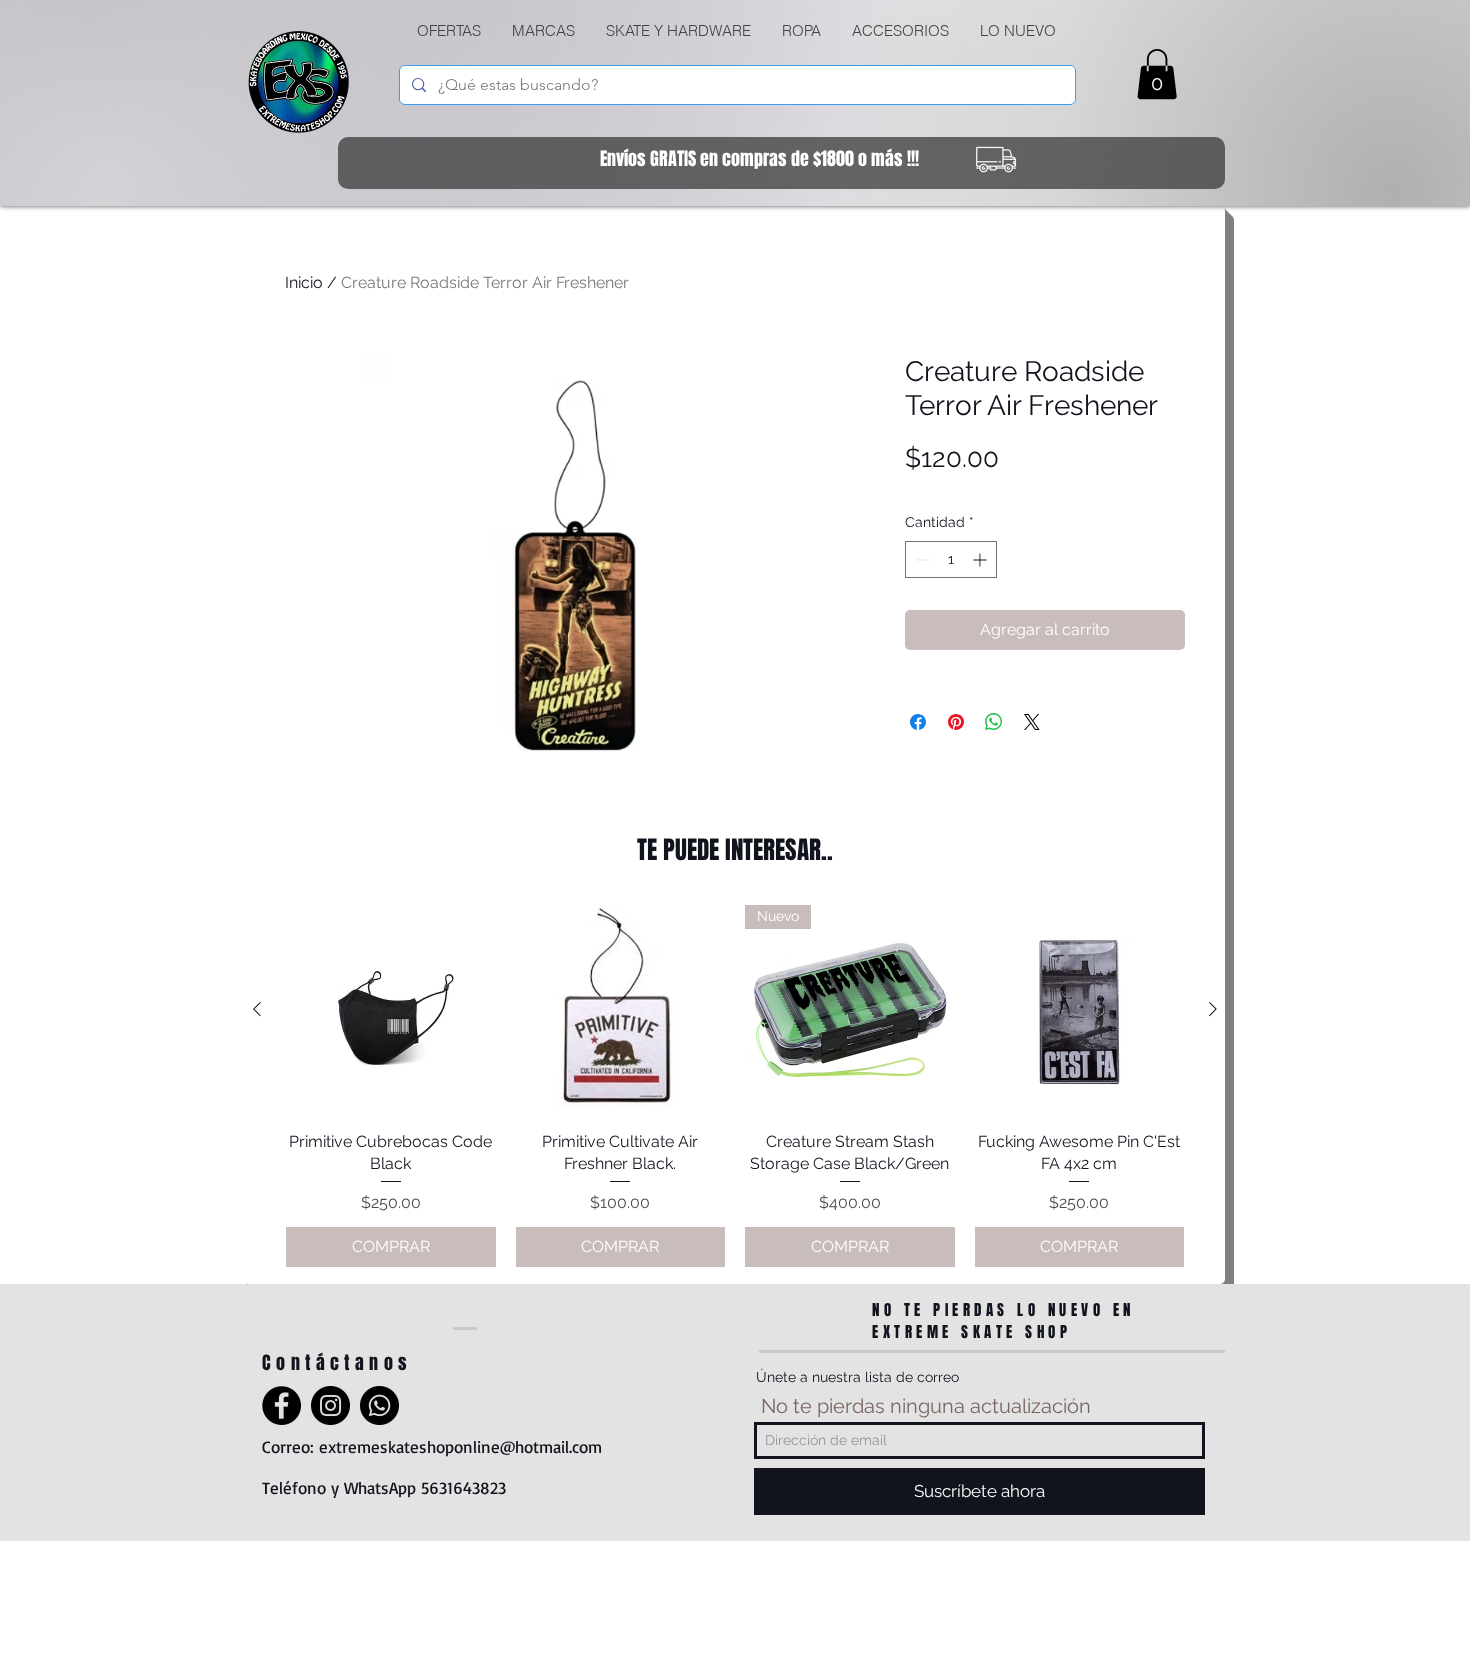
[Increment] (981, 559)
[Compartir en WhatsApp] (994, 722)
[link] (1157, 74)
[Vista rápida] (391, 1010)
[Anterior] (257, 1009)
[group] (735, 1086)
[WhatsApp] (379, 1405)
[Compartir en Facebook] (918, 722)
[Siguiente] (1213, 1009)
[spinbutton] (951, 559)
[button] (678, 31)
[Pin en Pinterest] (956, 722)
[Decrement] (920, 559)
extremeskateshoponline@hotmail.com (460, 1446)
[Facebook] (281, 1405)
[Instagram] (330, 1405)
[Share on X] (1032, 722)
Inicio (304, 282)
